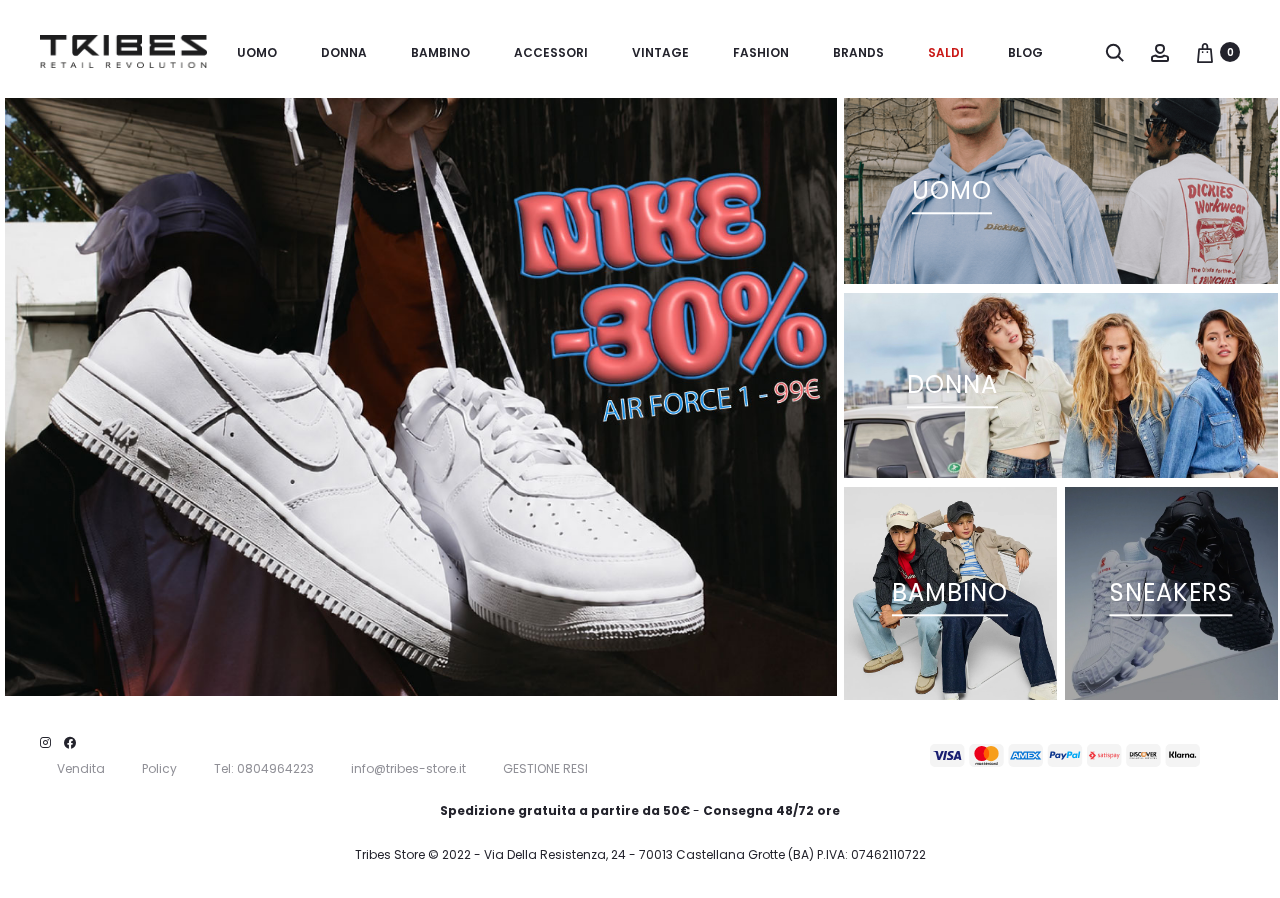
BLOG (1025, 52)
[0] (1205, 52)
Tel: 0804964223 (264, 768)
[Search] (1115, 52)
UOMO (257, 52)
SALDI (946, 52)
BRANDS (858, 52)
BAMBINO (440, 52)
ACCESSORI (551, 52)
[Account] (1160, 52)
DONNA (344, 52)
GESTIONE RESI (545, 768)
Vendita (81, 768)
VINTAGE (660, 52)
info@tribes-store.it (408, 768)
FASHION (761, 52)
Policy (159, 768)
